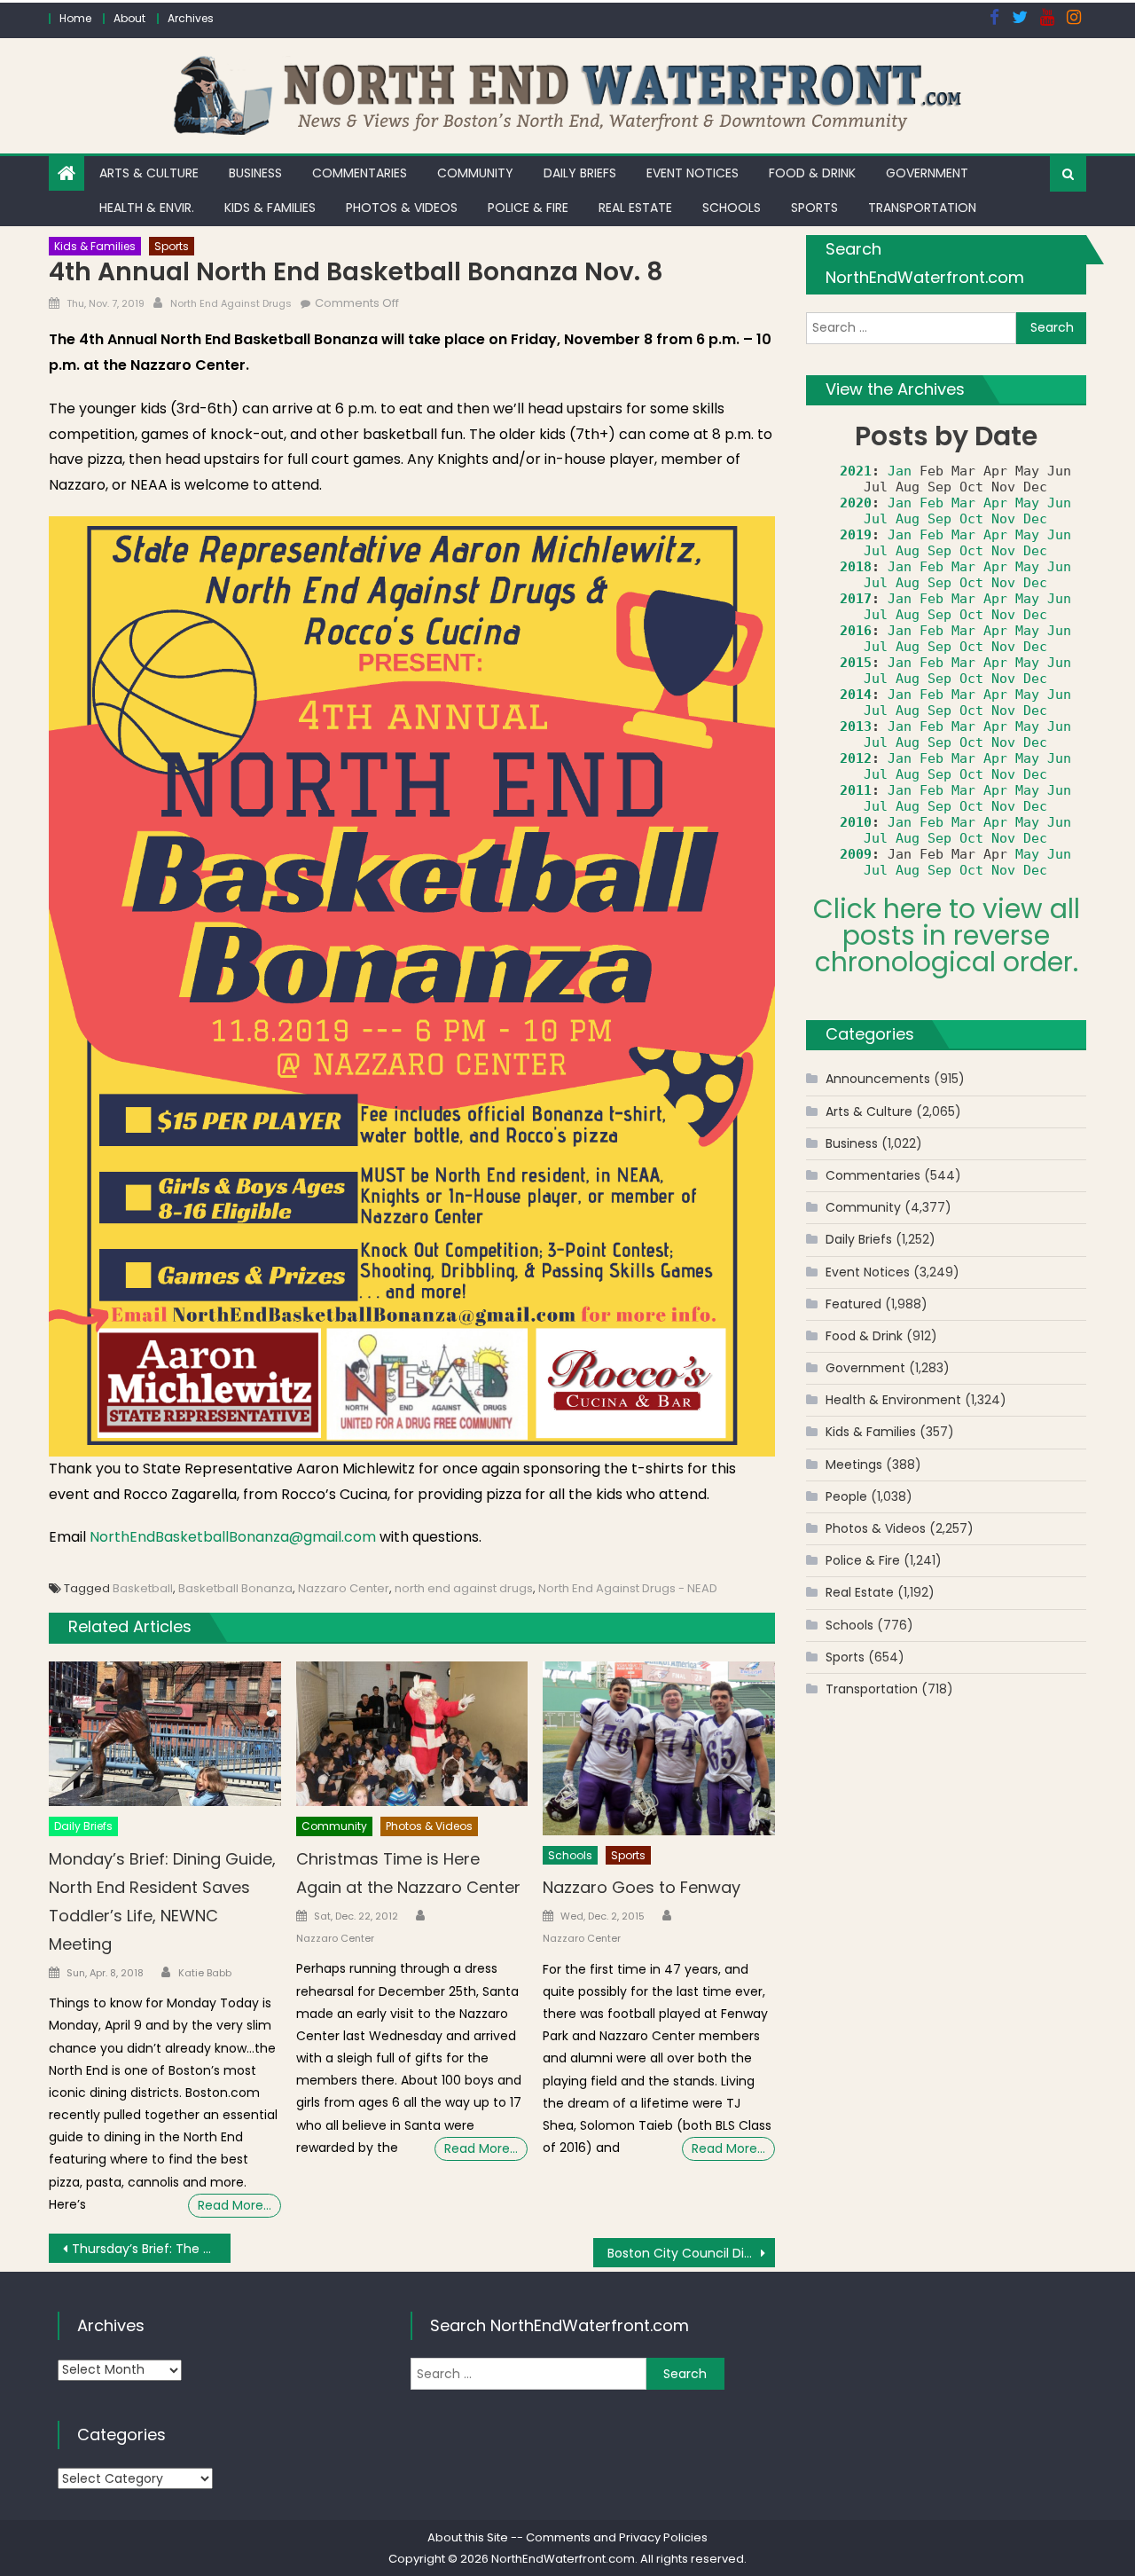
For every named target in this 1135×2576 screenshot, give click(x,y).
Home (75, 18)
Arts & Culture (149, 173)
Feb (931, 503)
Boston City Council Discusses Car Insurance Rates (691, 2253)
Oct (971, 519)
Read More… (235, 2205)
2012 (856, 758)
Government (927, 173)
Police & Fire (528, 208)
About (129, 18)
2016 (856, 631)
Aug (908, 519)
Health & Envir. (147, 208)
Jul (876, 519)
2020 (856, 503)
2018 (856, 567)
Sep (939, 519)
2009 (856, 854)
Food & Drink (812, 173)
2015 (856, 663)
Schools (732, 208)
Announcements (878, 1079)
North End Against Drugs (231, 303)
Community (475, 173)
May (1027, 503)
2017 (856, 599)
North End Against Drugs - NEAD (628, 1588)
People (846, 1496)
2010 (856, 822)
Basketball (143, 1588)
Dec (1035, 519)
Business (255, 173)
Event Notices (693, 173)
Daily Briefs (580, 173)
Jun (1059, 503)
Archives (191, 18)
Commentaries (360, 173)
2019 (856, 535)
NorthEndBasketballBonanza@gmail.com (233, 1537)
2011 (856, 790)
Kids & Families (270, 208)
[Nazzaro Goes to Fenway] (659, 1748)
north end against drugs (464, 1588)
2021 (856, 471)
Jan (900, 471)
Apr (995, 503)
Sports (814, 208)
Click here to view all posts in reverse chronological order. (947, 935)
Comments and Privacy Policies (617, 2537)
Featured (853, 1304)
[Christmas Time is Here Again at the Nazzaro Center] (412, 1734)
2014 (856, 695)
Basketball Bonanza (235, 1588)
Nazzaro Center (344, 1588)
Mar (963, 503)
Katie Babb (205, 1973)
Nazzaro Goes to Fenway (642, 1887)
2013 (856, 726)
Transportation (922, 208)
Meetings (854, 1465)
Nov (1003, 519)
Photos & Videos (402, 208)
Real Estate (635, 208)
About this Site (468, 2537)
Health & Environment (893, 1400)
